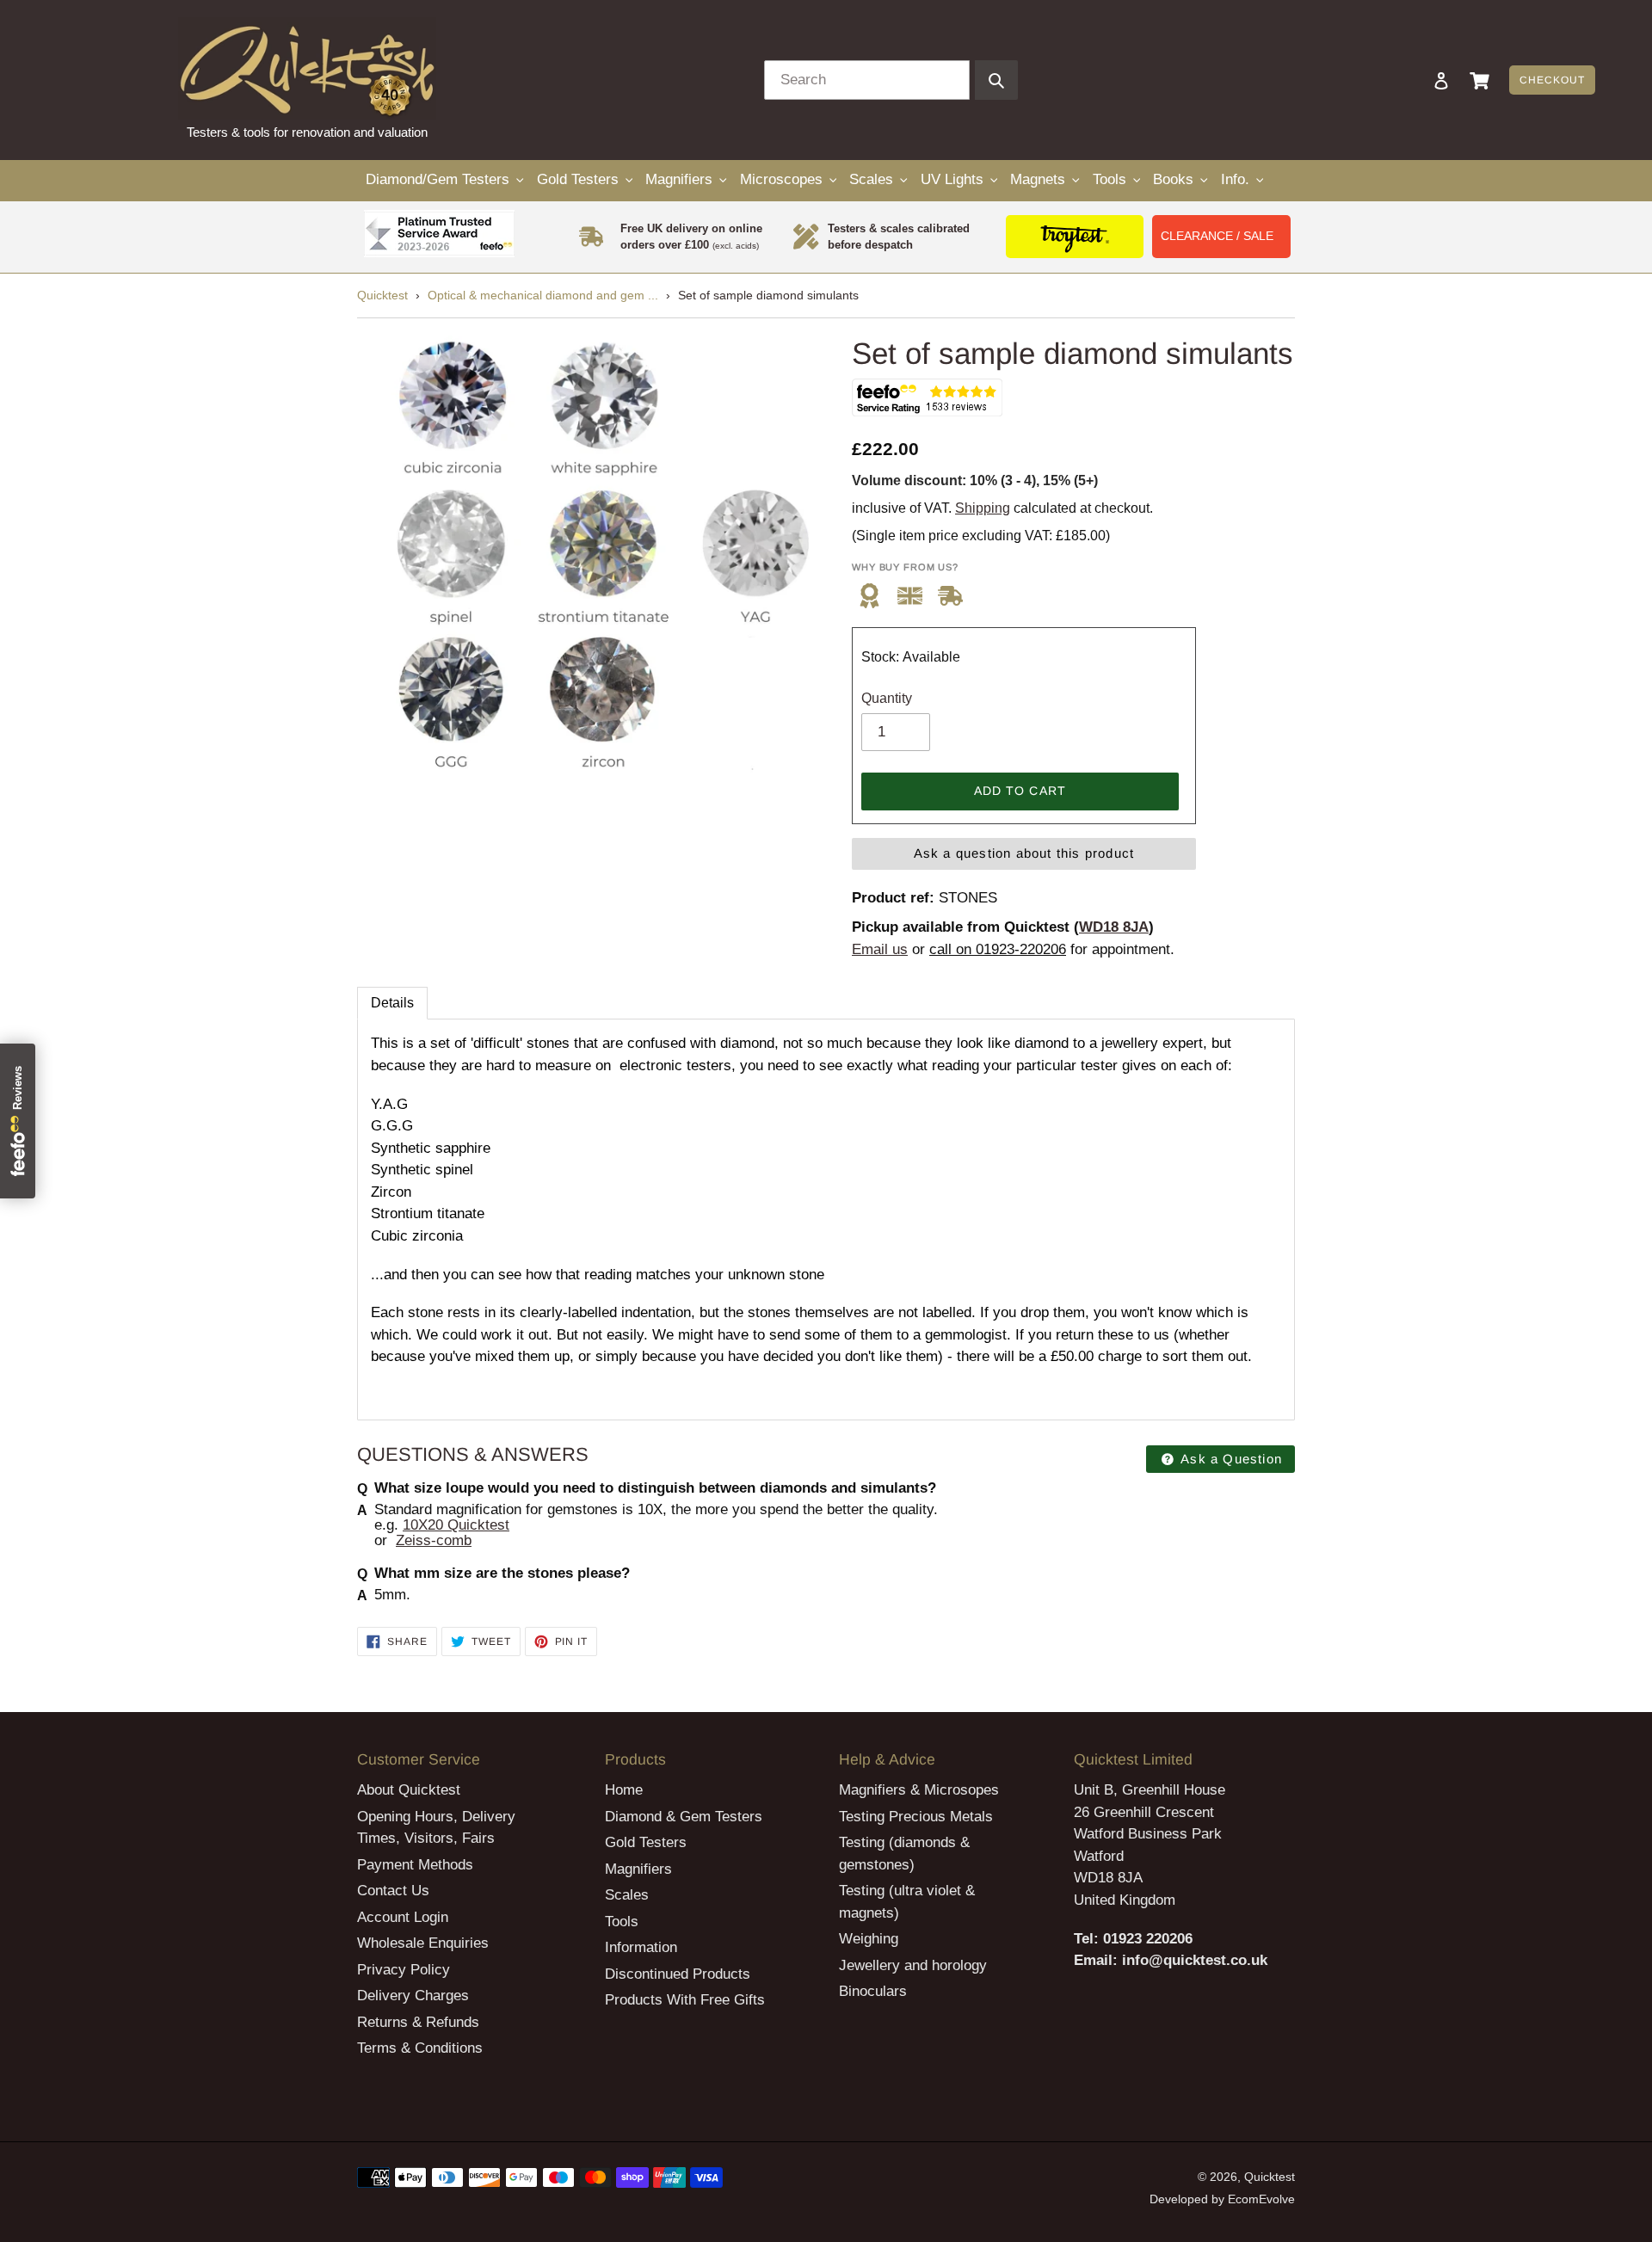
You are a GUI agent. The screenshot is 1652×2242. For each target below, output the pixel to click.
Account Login (403, 1917)
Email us (880, 949)
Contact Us (393, 1891)
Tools (622, 1922)
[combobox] (867, 80)
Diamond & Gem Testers (684, 1817)
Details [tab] (392, 1003)
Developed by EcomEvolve (1222, 2199)
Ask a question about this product (1024, 853)
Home (624, 1790)
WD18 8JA (1114, 927)
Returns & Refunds (418, 2022)
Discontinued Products (678, 1974)
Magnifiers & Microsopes (919, 1790)
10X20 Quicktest (456, 1525)
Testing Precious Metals (916, 1817)
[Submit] (996, 80)
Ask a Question (1230, 1459)
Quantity (887, 698)
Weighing (869, 1939)
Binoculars (873, 1991)
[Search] (1418, 80)
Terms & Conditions (420, 2048)
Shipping (983, 508)
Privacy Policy (404, 1970)
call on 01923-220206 (998, 949)
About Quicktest (409, 1790)
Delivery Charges (413, 1996)
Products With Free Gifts (685, 2000)
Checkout (1552, 80)
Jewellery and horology (913, 1965)
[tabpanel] (826, 1220)
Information (641, 1947)
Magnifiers (638, 1869)
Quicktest (382, 295)
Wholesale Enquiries (423, 1943)
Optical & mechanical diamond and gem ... (543, 295)
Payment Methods (415, 1865)
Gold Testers (646, 1842)
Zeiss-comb (434, 1540)
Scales (627, 1895)
